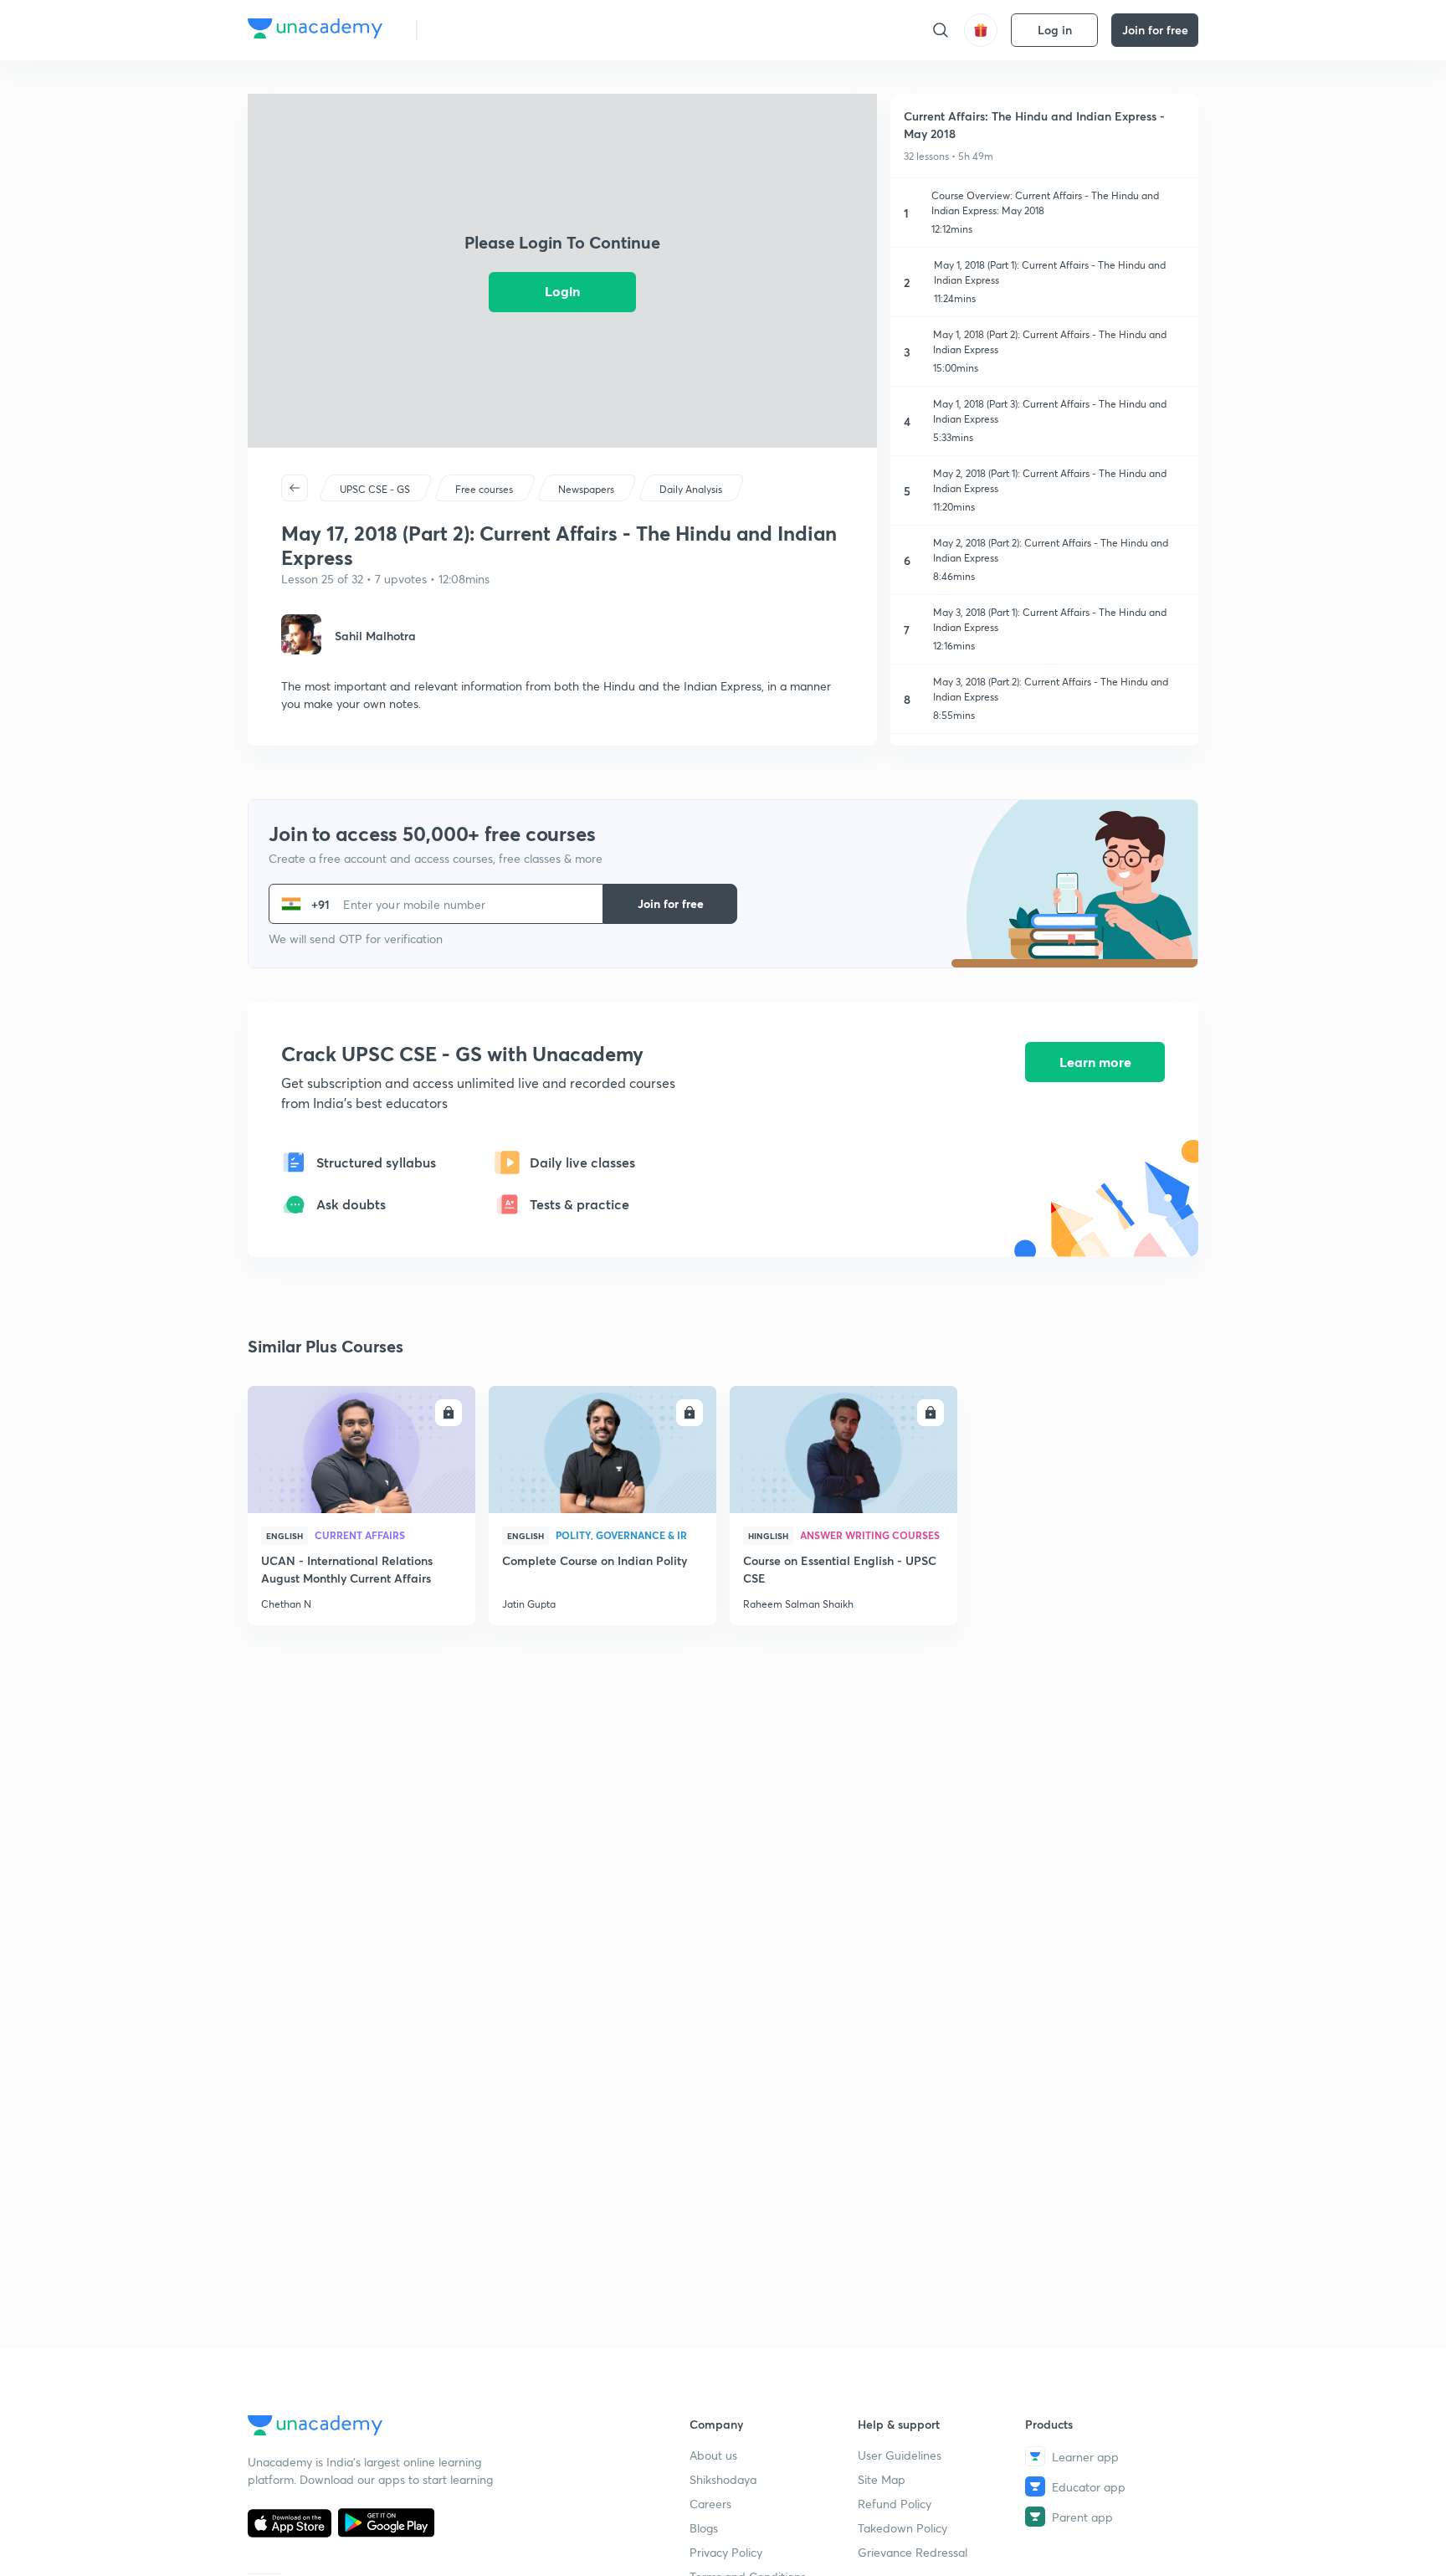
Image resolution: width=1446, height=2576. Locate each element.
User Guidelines (900, 2455)
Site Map (882, 2479)
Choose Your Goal (504, 30)
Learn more (1095, 1062)
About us (713, 2455)
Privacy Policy (726, 2552)
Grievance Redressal (913, 2552)
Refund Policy (895, 2504)
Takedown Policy (902, 2528)
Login (562, 291)
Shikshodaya (723, 2479)
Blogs (704, 2528)
